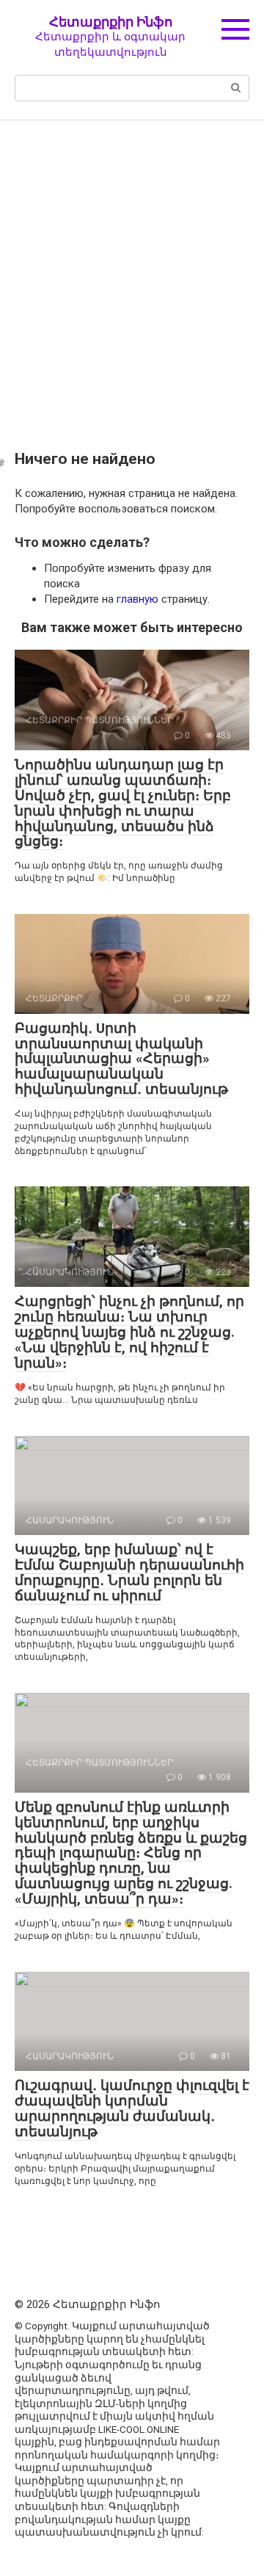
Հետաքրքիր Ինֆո (111, 22)
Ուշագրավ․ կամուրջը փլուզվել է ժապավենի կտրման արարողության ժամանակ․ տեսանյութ (132, 2108)
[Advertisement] (132, 275)
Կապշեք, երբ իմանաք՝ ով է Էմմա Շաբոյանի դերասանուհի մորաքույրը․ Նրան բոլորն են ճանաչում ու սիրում (129, 1572)
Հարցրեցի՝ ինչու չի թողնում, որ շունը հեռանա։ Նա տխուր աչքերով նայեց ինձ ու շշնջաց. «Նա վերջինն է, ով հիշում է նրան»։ (129, 1332)
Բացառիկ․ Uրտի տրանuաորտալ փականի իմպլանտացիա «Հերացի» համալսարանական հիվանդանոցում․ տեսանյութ (121, 1059)
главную (137, 599)
